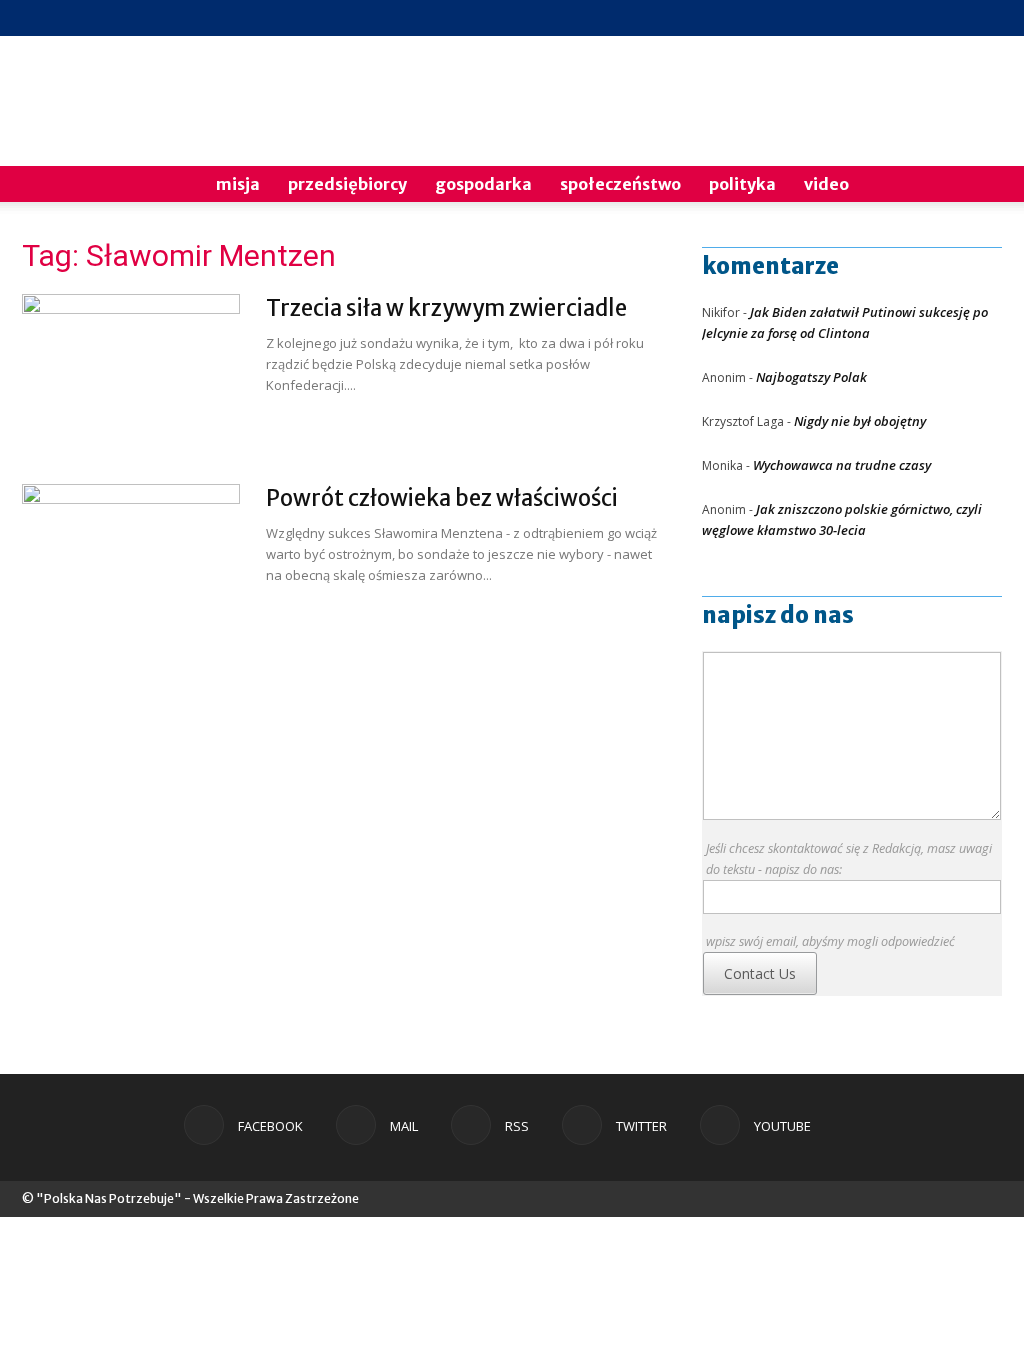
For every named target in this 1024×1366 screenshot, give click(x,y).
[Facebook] (855, 18)
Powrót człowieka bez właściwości (442, 498)
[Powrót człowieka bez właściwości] (131, 559)
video (826, 184)
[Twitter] (954, 18)
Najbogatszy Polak (811, 377)
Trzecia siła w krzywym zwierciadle (446, 308)
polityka (742, 184)
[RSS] (921, 18)
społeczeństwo (620, 184)
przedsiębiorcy (347, 184)
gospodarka (483, 184)
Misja (238, 184)
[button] (978, 185)
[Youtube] (987, 18)
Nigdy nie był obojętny (860, 421)
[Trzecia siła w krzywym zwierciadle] (131, 369)
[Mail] (888, 18)
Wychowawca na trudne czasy (842, 465)
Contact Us (760, 973)
